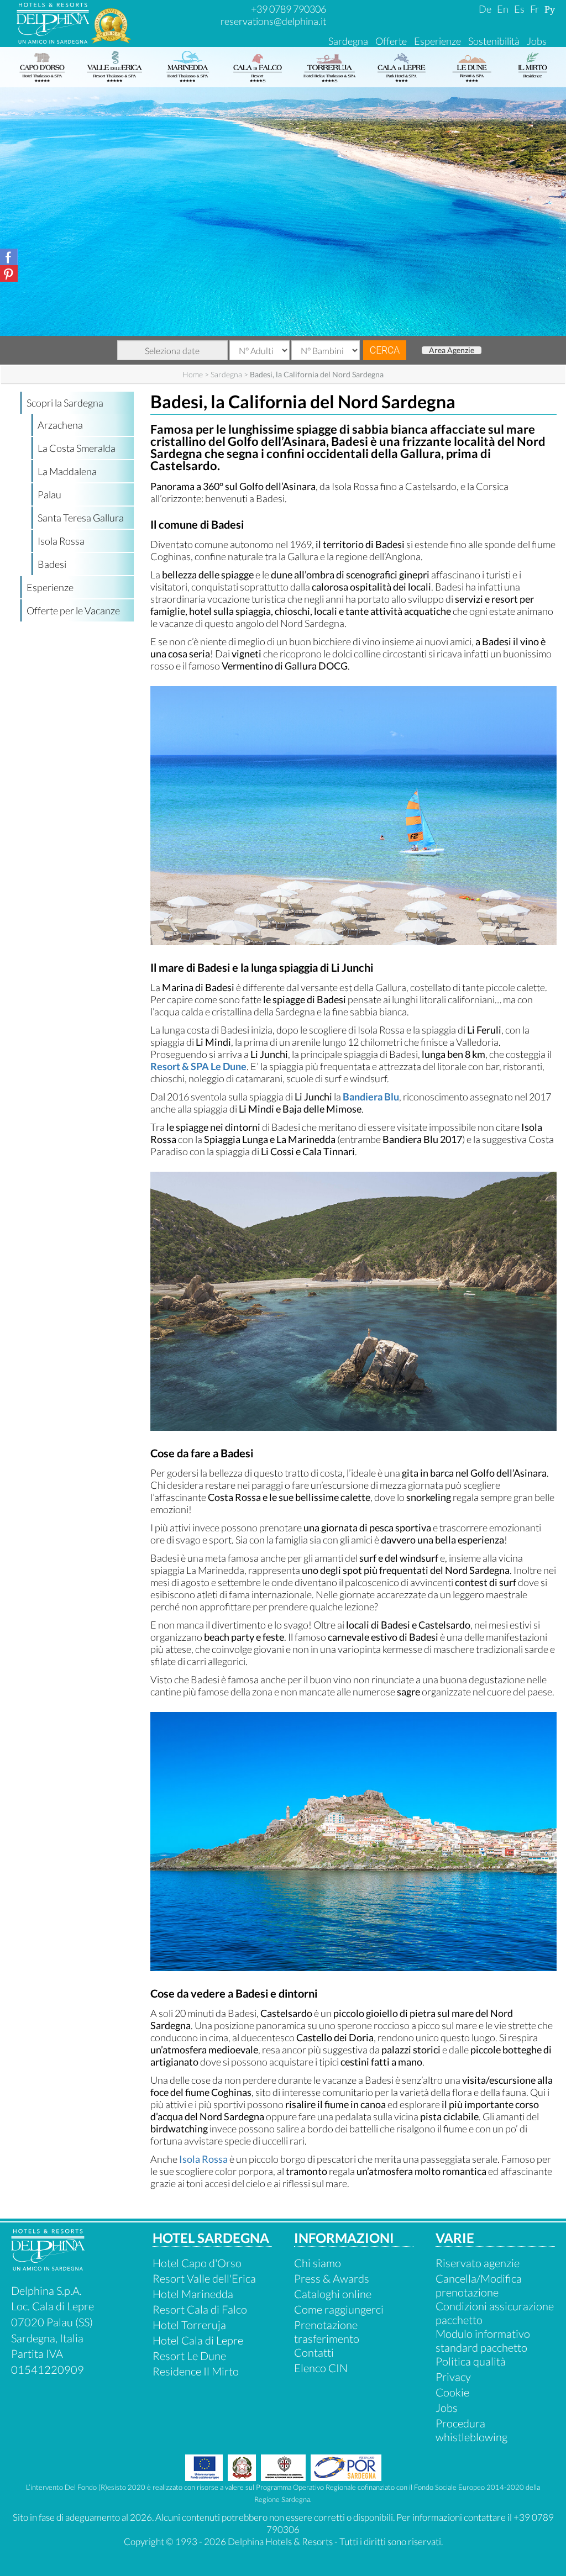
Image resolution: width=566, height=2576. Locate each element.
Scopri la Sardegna (65, 403)
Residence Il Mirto (196, 2371)
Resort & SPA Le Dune (198, 1066)
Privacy (453, 2377)
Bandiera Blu (371, 1097)
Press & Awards (332, 2278)
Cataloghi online (333, 2294)
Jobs (537, 41)
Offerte (391, 41)
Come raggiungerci (339, 2309)
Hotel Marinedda (193, 2294)
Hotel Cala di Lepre (198, 2340)
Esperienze (437, 41)
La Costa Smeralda (77, 448)
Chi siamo (318, 2263)
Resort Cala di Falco (200, 2309)
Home (193, 374)
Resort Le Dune (189, 2356)
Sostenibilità (494, 41)
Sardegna (348, 41)
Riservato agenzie (478, 2263)
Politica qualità (471, 2361)
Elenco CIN (321, 2368)
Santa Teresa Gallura (81, 518)
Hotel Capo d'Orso (197, 2263)
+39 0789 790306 (289, 9)
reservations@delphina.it (273, 21)
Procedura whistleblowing (471, 2430)
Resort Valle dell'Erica (204, 2278)
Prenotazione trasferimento (327, 2332)
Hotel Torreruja (189, 2325)
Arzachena (60, 425)
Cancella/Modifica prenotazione (479, 2285)
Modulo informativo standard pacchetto (483, 2340)
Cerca (385, 350)
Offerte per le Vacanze (73, 610)
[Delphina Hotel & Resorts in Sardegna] (48, 2266)
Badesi (52, 564)
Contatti (314, 2352)
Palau (49, 494)
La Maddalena (67, 471)
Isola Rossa (61, 541)
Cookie (452, 2392)
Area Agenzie (452, 350)
